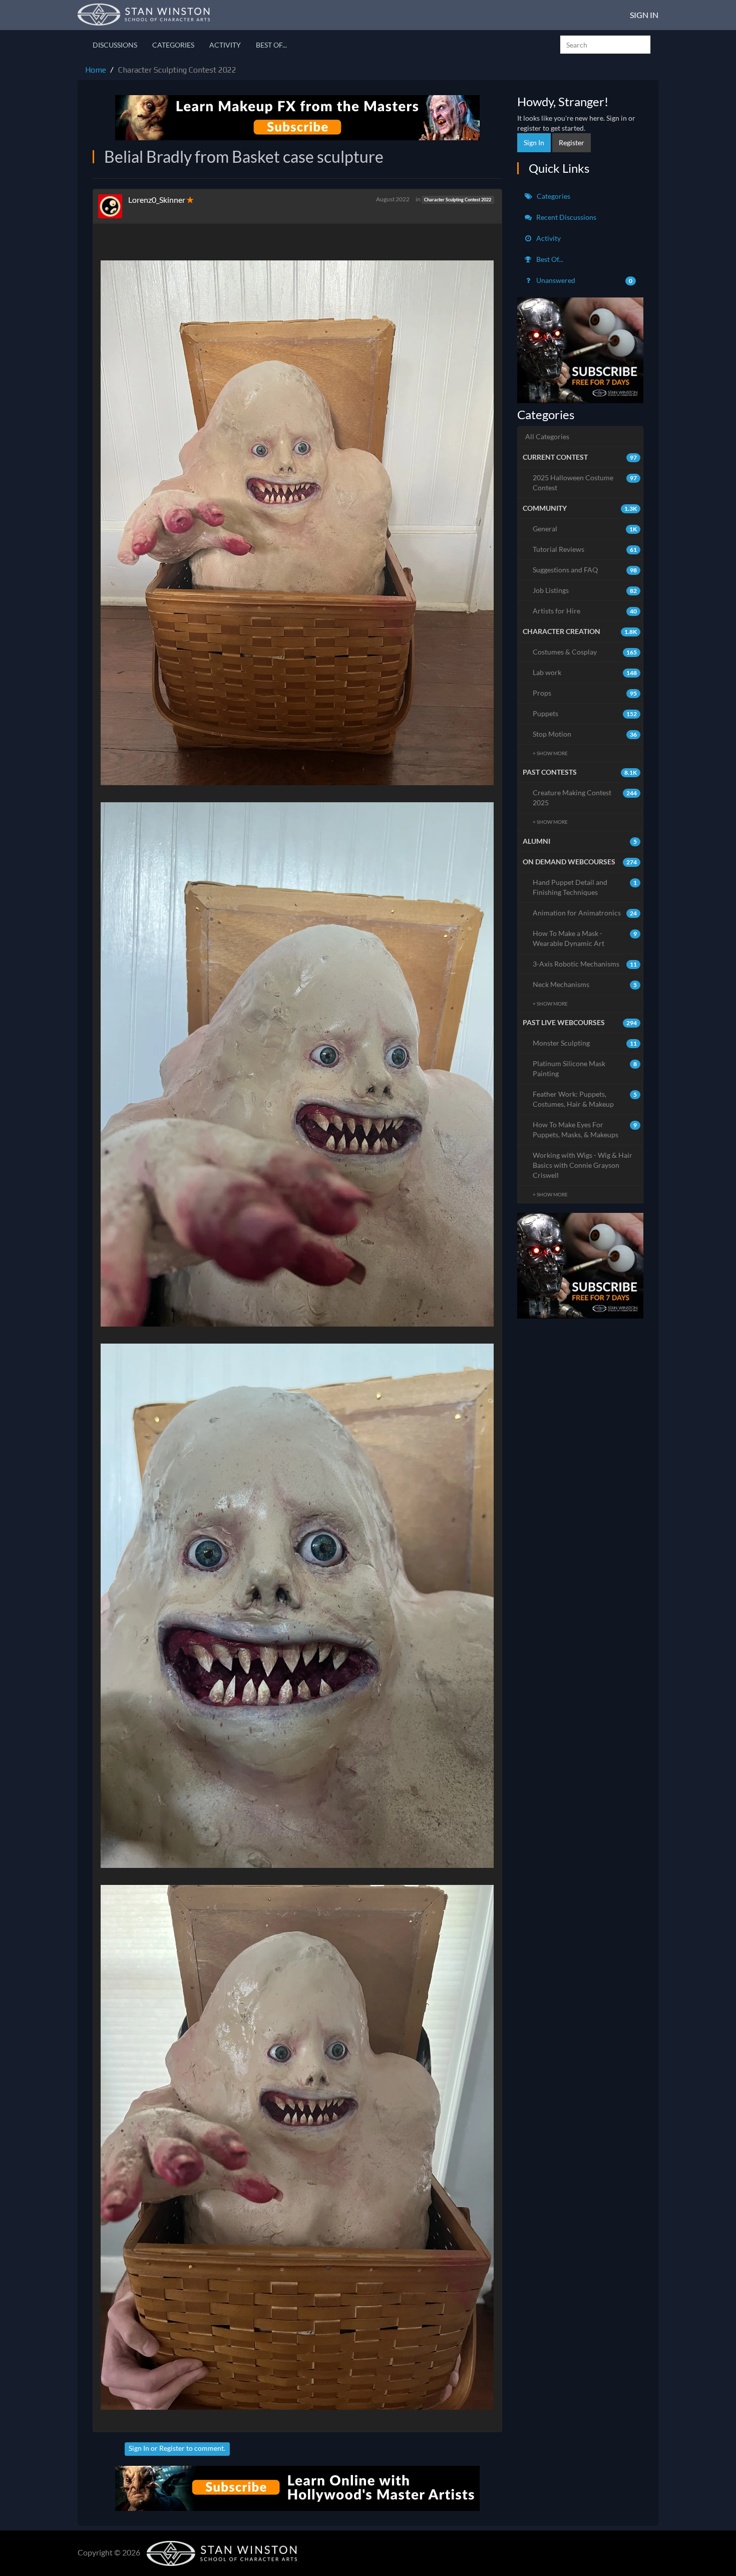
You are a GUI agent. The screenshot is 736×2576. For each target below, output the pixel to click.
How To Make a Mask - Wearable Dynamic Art (585, 938)
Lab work (585, 672)
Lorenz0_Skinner (157, 200)
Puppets (585, 713)
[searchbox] (605, 45)
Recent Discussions (566, 217)
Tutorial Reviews (585, 549)
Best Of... (271, 45)
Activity (225, 45)
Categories (173, 45)
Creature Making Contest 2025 (585, 797)
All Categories (547, 436)
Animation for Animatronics (585, 913)
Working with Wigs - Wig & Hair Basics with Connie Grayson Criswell (583, 1165)
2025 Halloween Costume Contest (585, 482)
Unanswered (584, 280)
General (585, 529)
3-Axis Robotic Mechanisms (585, 964)
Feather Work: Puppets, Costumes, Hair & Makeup (585, 1099)
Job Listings (585, 590)
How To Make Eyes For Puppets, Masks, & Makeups (585, 1130)
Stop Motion (585, 734)
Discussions (115, 45)
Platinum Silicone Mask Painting (585, 1068)
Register (172, 2448)
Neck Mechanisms (585, 984)
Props (585, 693)
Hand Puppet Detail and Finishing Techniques (585, 887)
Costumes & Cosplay (585, 652)
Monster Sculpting (585, 1043)
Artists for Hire (585, 611)
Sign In (644, 15)
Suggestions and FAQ (585, 570)
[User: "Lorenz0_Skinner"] (113, 206)
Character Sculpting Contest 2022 (458, 200)
